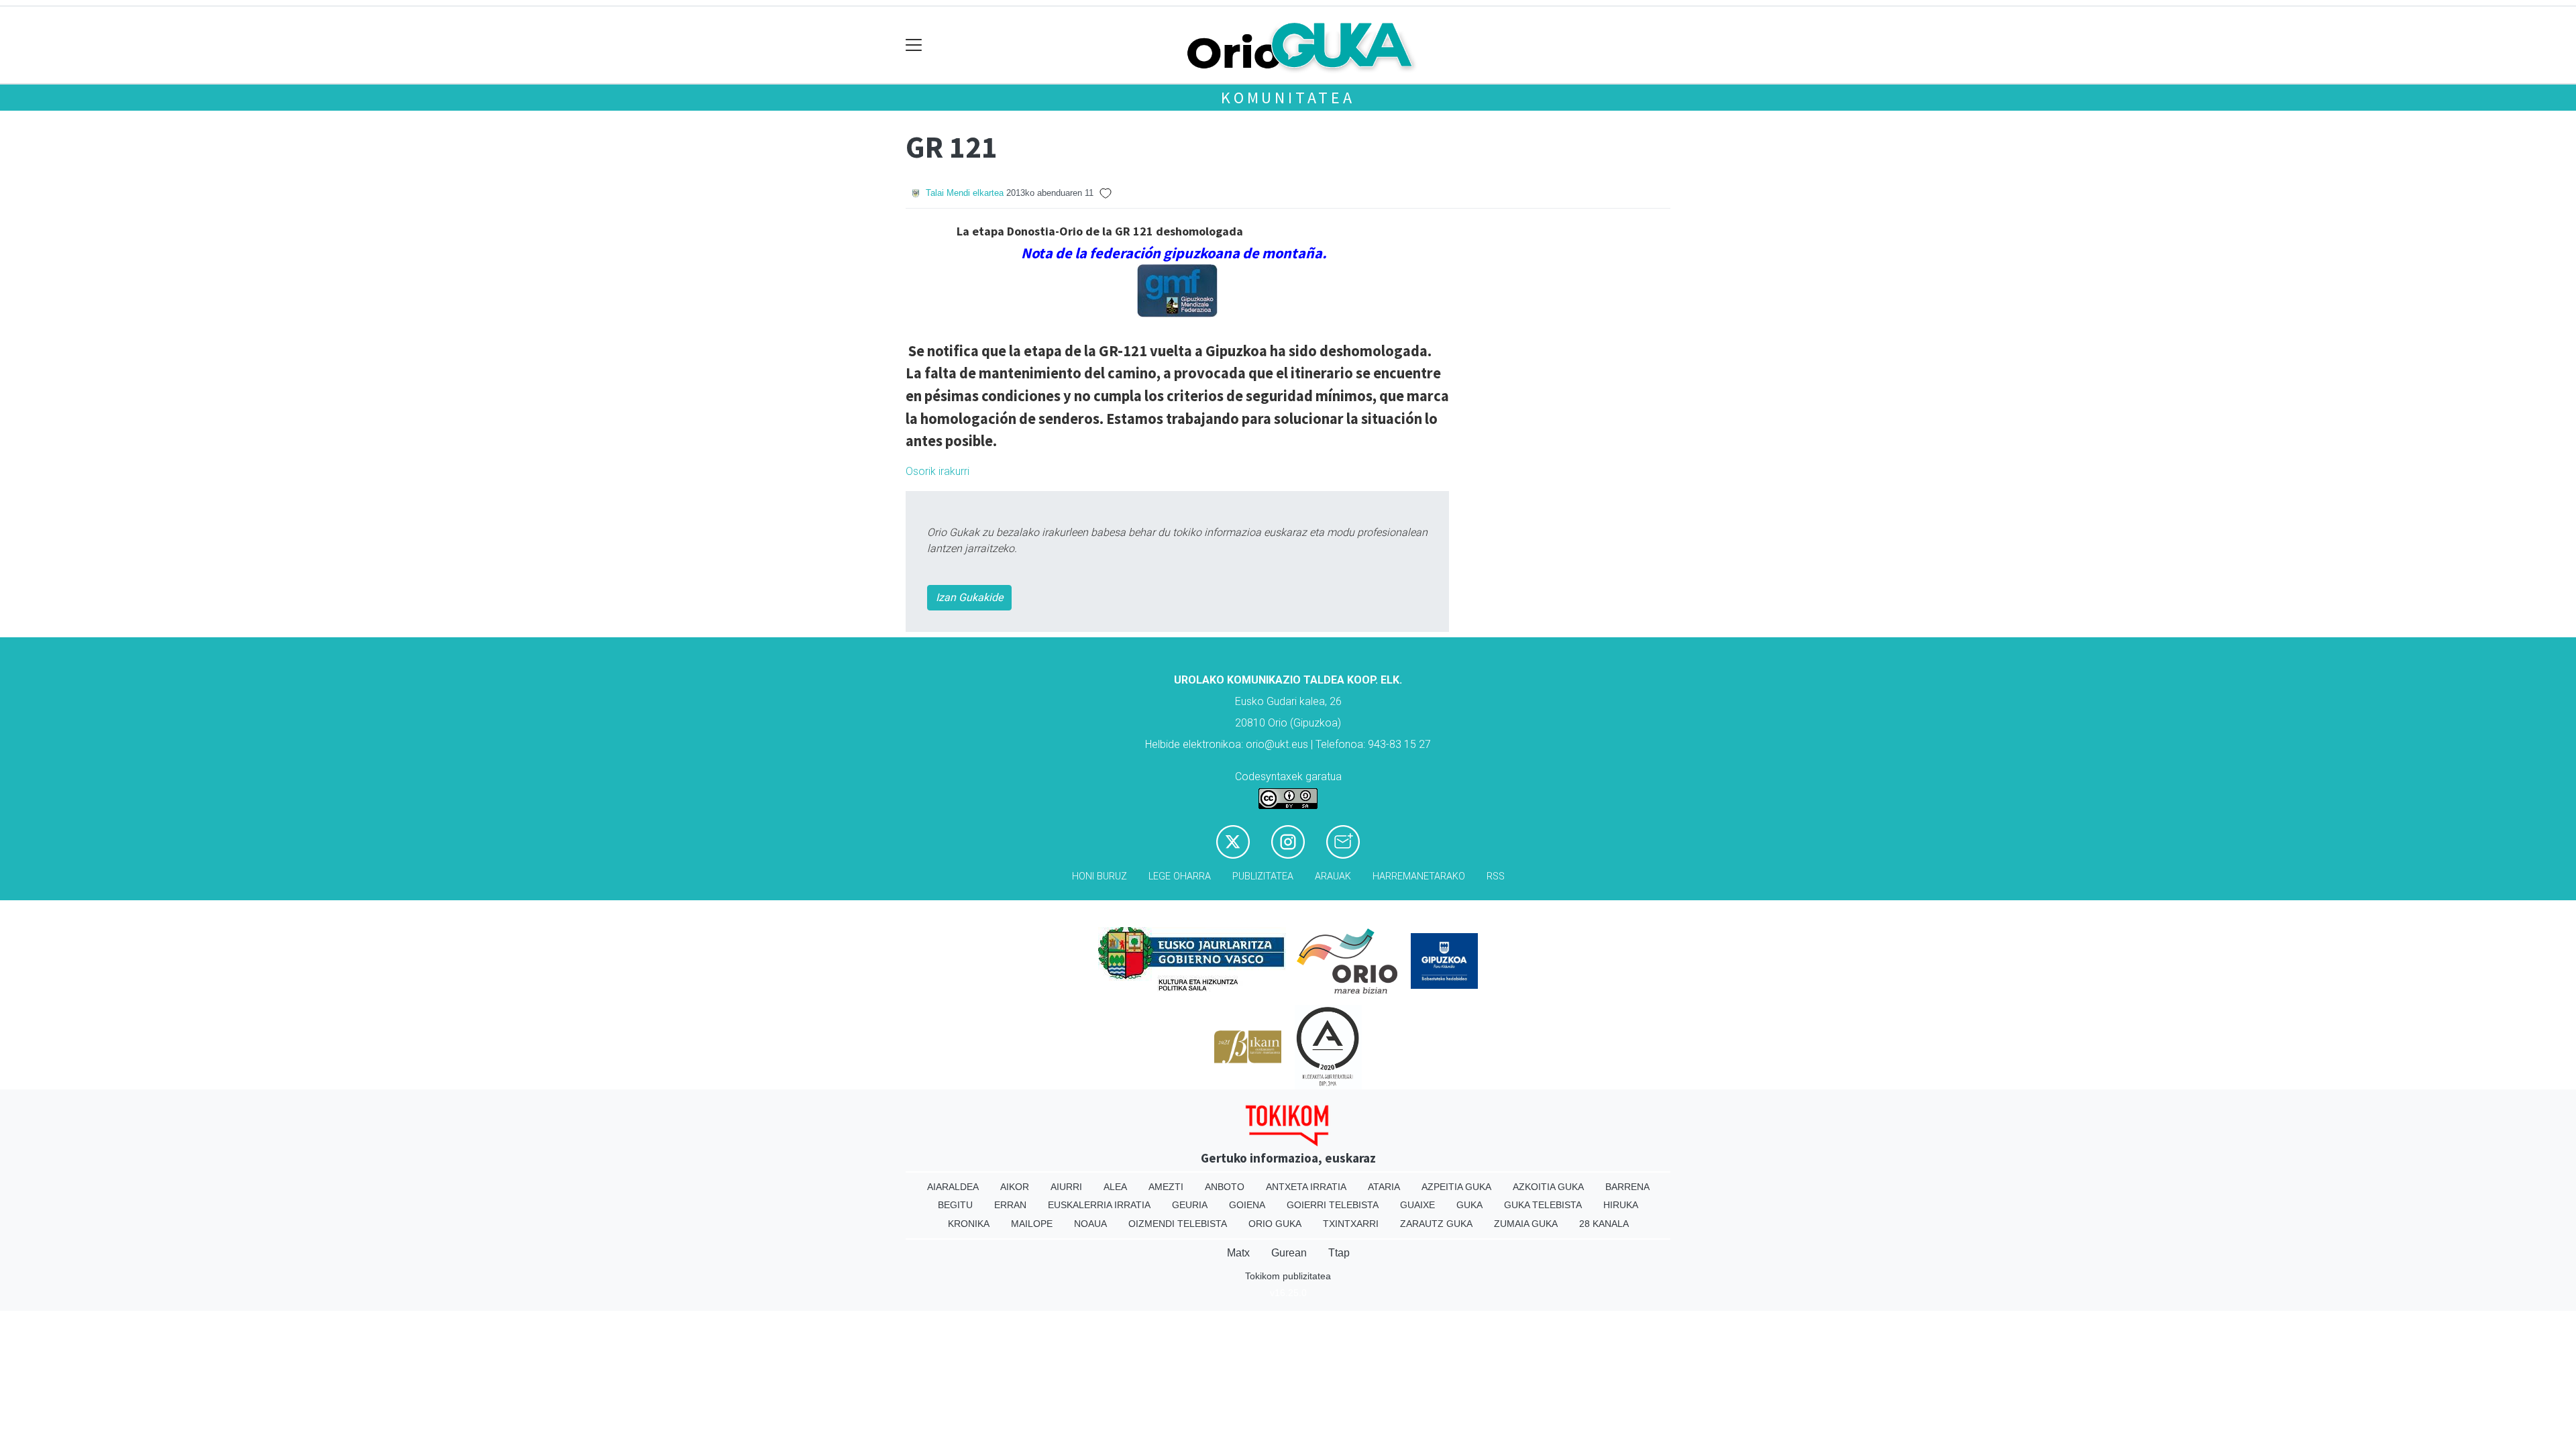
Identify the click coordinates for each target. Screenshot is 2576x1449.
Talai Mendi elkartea (965, 193)
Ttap (1339, 1253)
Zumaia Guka (1526, 1224)
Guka (1469, 1205)
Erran (1010, 1205)
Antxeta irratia (1306, 1187)
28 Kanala (1604, 1224)
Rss (1496, 876)
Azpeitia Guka (1456, 1187)
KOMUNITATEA (1288, 98)
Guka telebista (1543, 1205)
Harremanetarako (1419, 876)
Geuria (1190, 1205)
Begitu (955, 1205)
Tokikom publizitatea (1288, 1276)
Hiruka (1621, 1205)
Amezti (1166, 1187)
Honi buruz (1099, 876)
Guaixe (1417, 1205)
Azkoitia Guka (1548, 1187)
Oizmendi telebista (1178, 1224)
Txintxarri (1351, 1224)
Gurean (1289, 1253)
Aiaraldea (953, 1187)
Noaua (1090, 1224)
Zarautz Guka (1436, 1224)
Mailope (1032, 1224)
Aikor (1015, 1187)
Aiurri (1066, 1187)
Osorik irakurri (937, 471)
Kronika (969, 1224)
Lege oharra (1180, 876)
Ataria (1384, 1187)
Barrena (1627, 1187)
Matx (1238, 1253)
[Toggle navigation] (914, 45)
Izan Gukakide (969, 597)
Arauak (1333, 876)
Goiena (1247, 1205)
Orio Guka (1275, 1224)
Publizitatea (1263, 876)
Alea (1115, 1187)
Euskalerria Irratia (1099, 1205)
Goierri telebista (1333, 1205)
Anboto (1225, 1187)
